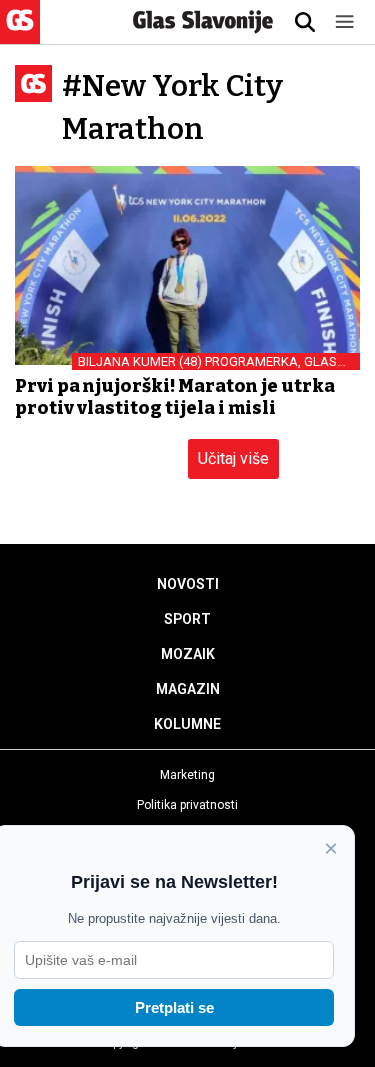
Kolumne (187, 724)
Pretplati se (174, 1007)
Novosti (188, 584)
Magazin (188, 689)
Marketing (187, 775)
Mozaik (188, 654)
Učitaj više (233, 458)
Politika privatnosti (187, 805)
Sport (187, 619)
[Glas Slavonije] (20, 34)
